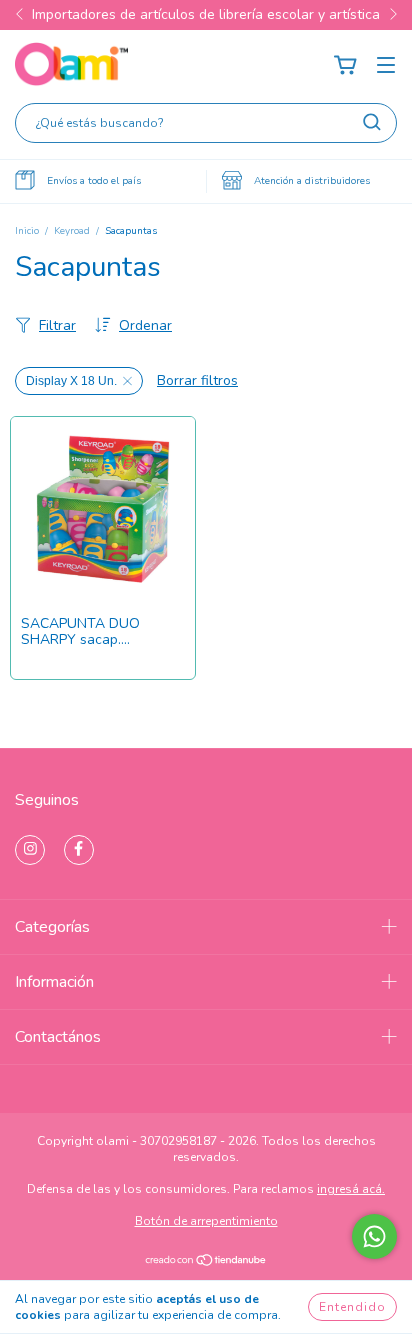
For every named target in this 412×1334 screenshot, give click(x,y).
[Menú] (386, 65)
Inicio (27, 231)
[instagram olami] (30, 850)
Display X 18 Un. (71, 381)
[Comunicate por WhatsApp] (374, 1236)
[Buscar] (372, 122)
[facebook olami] (79, 850)
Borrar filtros (197, 380)
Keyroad (72, 231)
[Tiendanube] (206, 1262)
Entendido (352, 1307)
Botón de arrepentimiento (206, 1221)
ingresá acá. (351, 1189)
